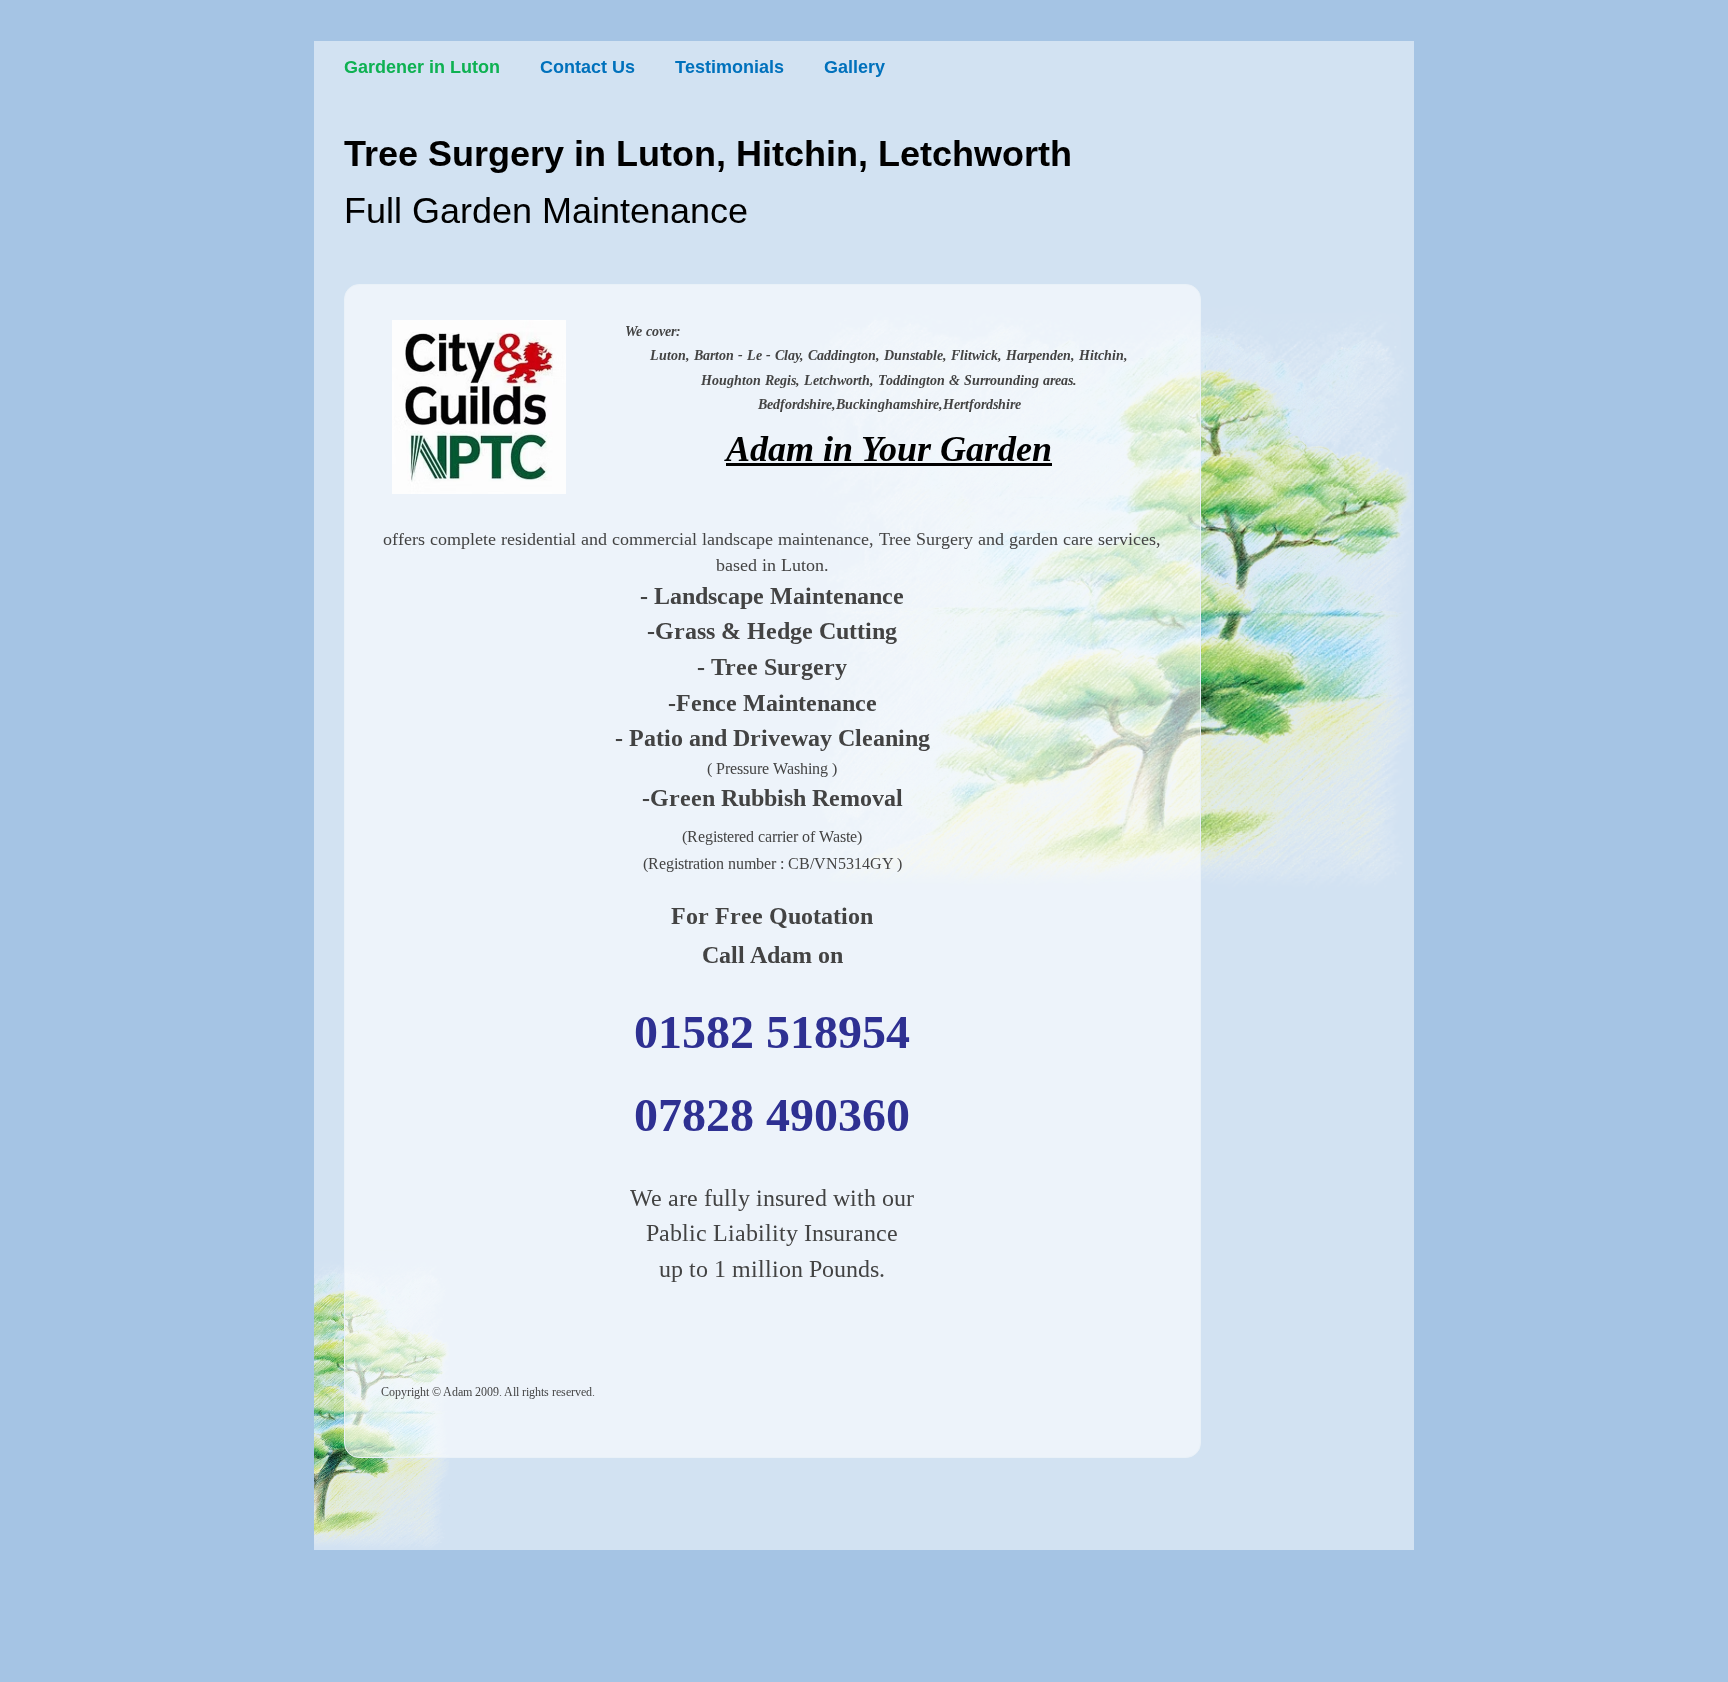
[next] (529, 417)
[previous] (428, 417)
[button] (479, 407)
